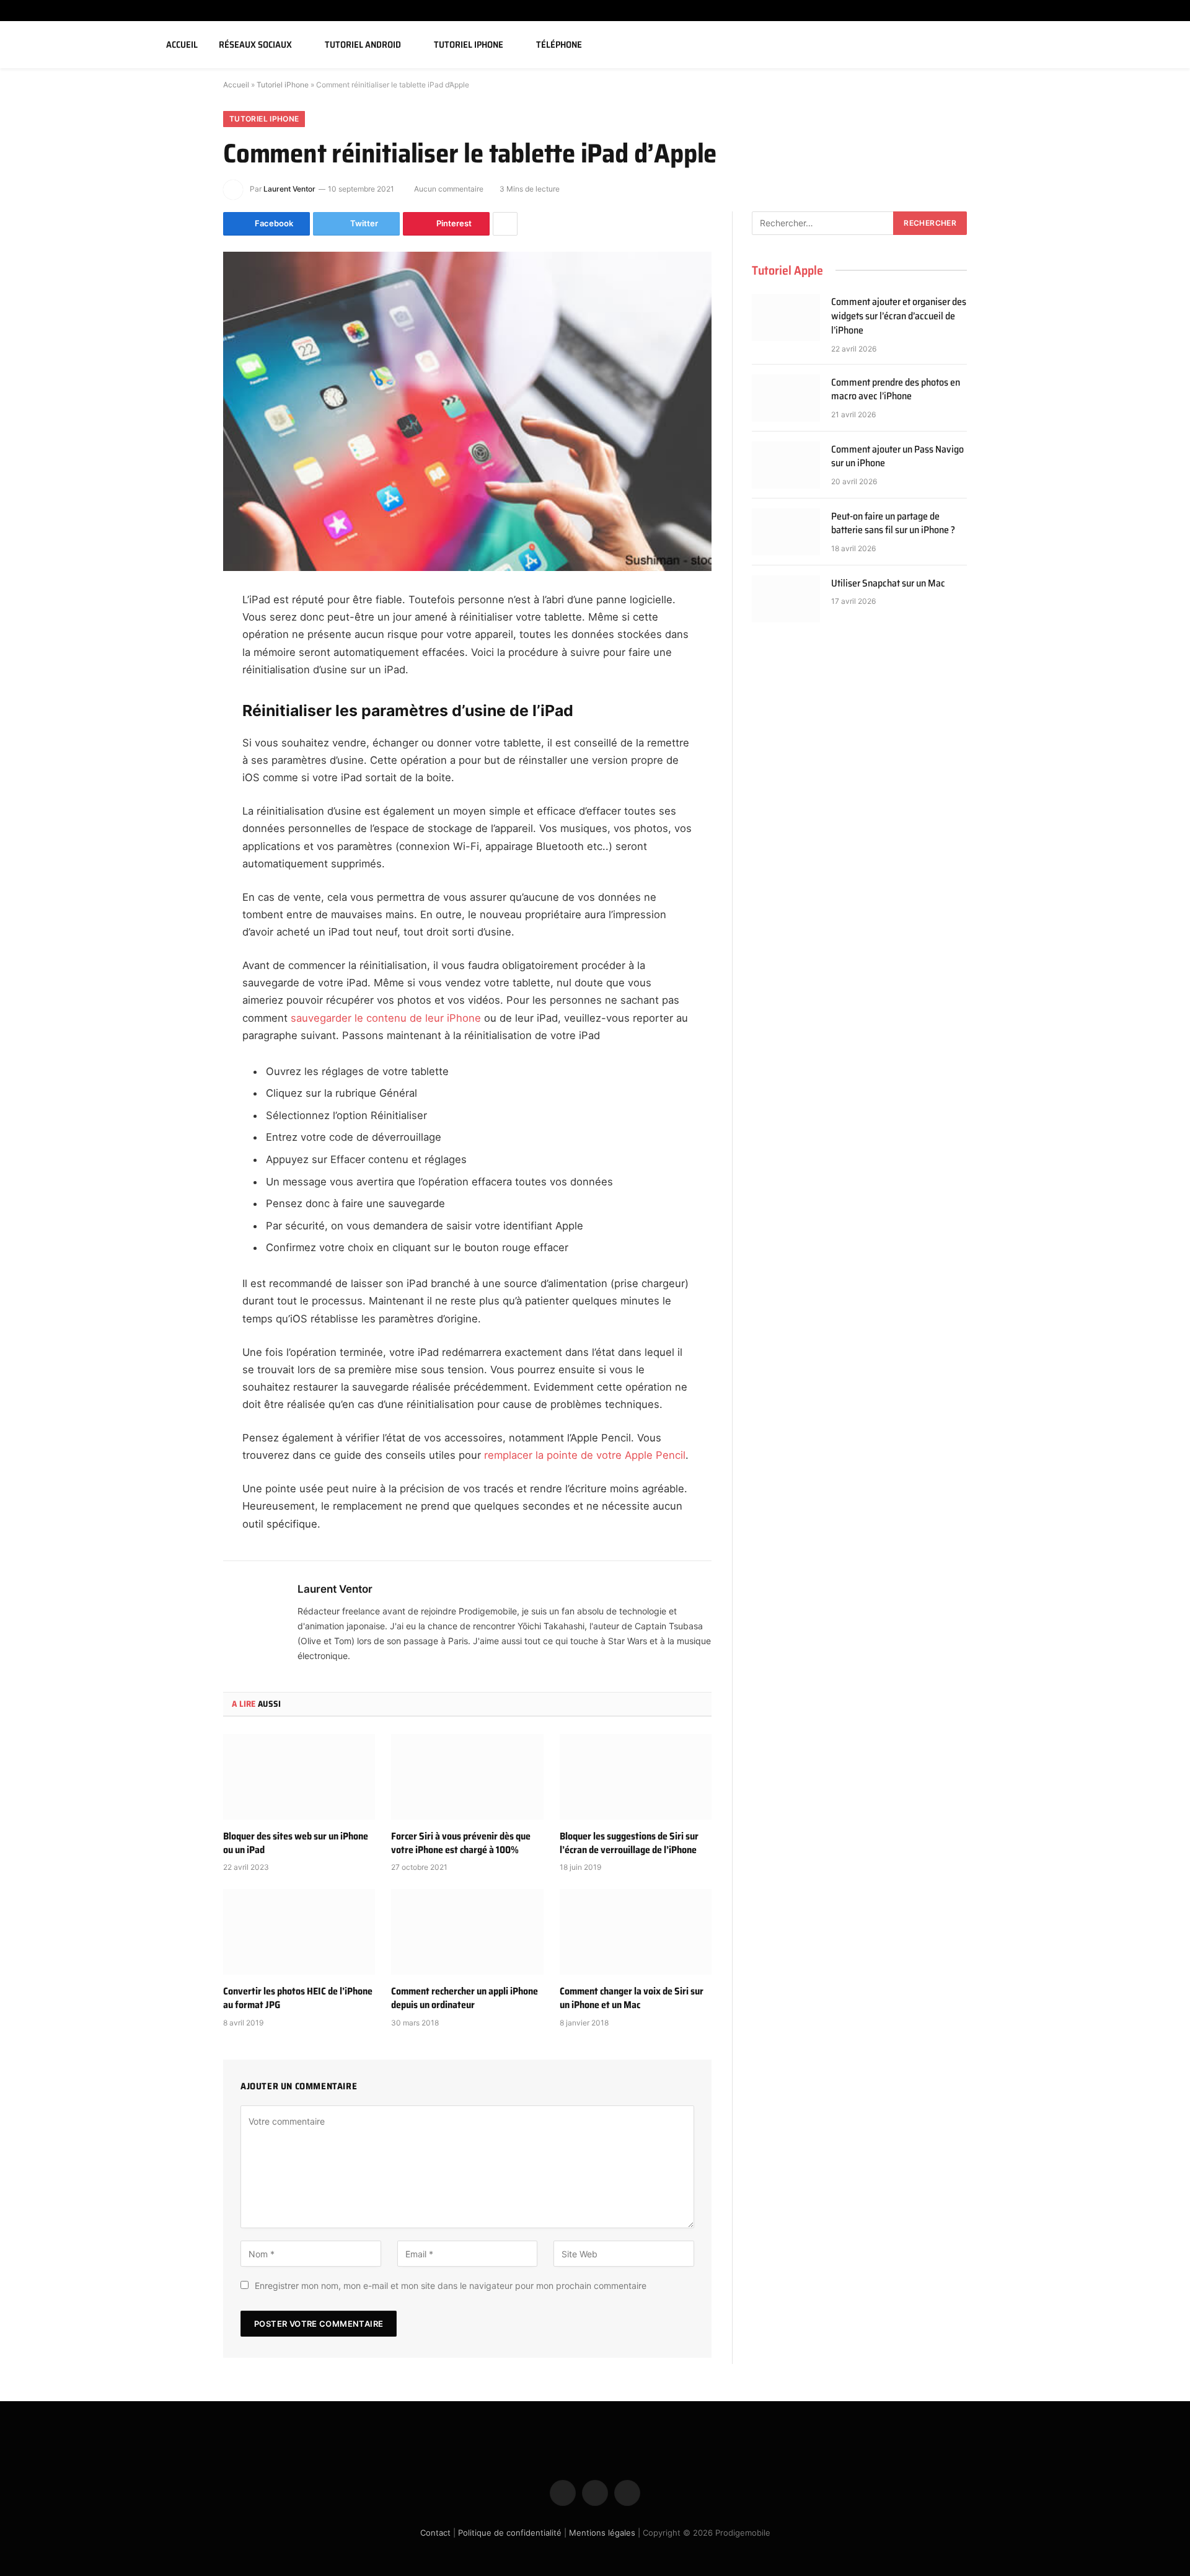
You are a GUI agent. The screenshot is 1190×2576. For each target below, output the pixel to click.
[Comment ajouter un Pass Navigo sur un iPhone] (786, 465)
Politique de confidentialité (510, 2533)
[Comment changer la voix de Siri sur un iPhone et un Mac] (636, 1932)
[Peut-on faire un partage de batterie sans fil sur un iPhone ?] (786, 532)
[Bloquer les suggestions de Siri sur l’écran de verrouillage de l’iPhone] (636, 1777)
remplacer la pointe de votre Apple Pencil (585, 1455)
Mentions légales (602, 2533)
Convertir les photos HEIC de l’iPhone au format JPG (298, 1998)
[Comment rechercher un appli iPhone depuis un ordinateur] (467, 1932)
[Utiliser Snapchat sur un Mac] (786, 599)
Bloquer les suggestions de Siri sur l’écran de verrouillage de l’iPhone (629, 1843)
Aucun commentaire (449, 189)
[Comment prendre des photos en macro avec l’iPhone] (786, 398)
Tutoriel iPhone (469, 45)
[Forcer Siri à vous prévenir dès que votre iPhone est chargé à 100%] (467, 1777)
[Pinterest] (180, 727)
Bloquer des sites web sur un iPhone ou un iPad (296, 1843)
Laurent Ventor (289, 189)
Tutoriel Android (363, 45)
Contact (435, 2533)
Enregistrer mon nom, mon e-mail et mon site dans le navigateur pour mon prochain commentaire (451, 2286)
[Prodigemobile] (76, 45)
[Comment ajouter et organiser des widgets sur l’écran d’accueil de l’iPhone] (786, 317)
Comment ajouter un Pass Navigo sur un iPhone (897, 457)
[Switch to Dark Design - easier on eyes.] (1148, 45)
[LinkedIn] (180, 695)
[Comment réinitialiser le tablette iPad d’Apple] (467, 411)
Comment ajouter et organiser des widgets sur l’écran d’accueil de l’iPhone (899, 316)
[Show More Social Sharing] (505, 224)
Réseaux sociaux (255, 45)
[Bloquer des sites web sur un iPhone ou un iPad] (299, 1777)
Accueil (182, 45)
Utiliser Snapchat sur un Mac (888, 584)
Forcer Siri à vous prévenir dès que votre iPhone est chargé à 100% (461, 1843)
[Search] (1166, 45)
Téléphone (559, 45)
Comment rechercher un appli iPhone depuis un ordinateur (465, 1998)
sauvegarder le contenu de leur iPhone (386, 1018)
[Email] (180, 758)
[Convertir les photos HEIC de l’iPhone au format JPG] (299, 1932)
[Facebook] (180, 632)
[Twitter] (180, 663)
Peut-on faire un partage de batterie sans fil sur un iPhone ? (893, 524)
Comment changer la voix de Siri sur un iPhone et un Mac (632, 1998)
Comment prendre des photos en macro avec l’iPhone (896, 390)
